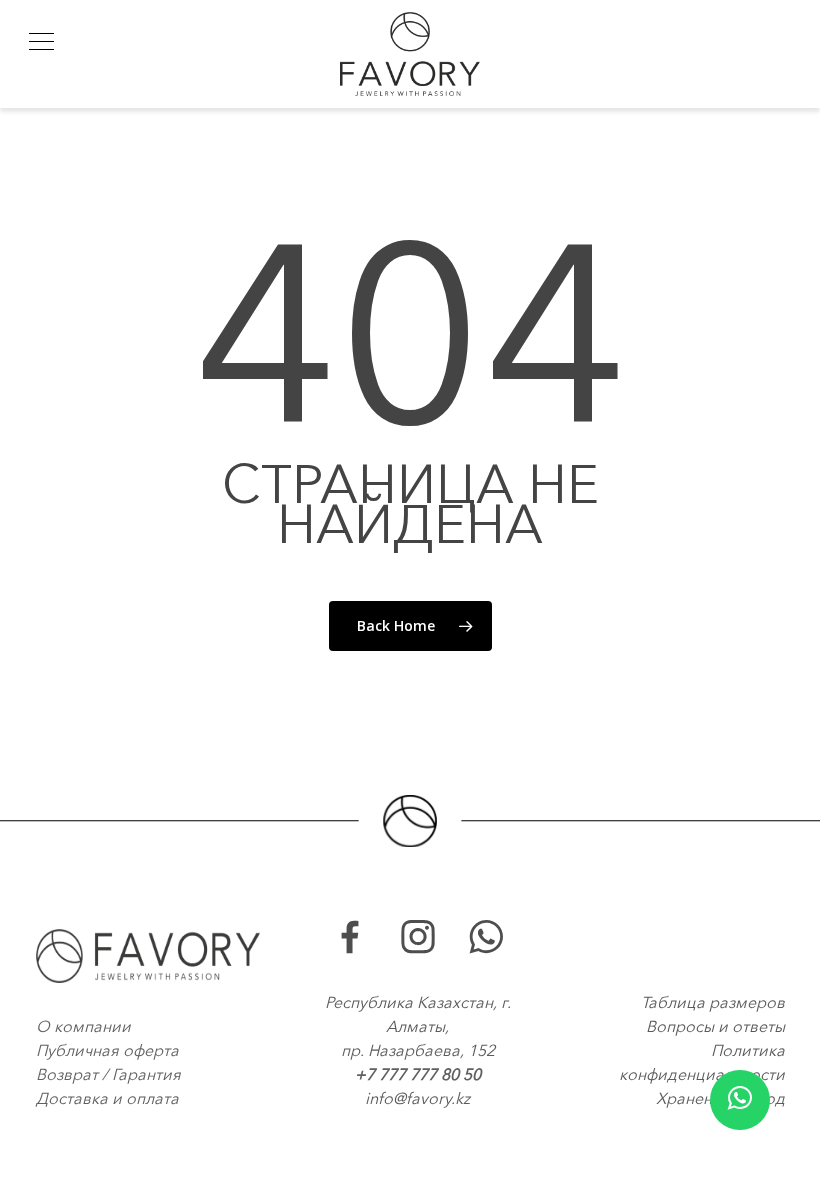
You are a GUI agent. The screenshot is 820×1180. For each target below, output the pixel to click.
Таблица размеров (713, 1002)
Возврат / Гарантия (108, 1074)
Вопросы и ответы (715, 1026)
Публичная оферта (107, 1050)
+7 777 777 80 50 (418, 1074)
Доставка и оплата (107, 1098)
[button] (41, 41)
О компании (83, 1026)
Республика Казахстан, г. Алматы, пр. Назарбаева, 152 (418, 1026)
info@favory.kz (417, 1098)
